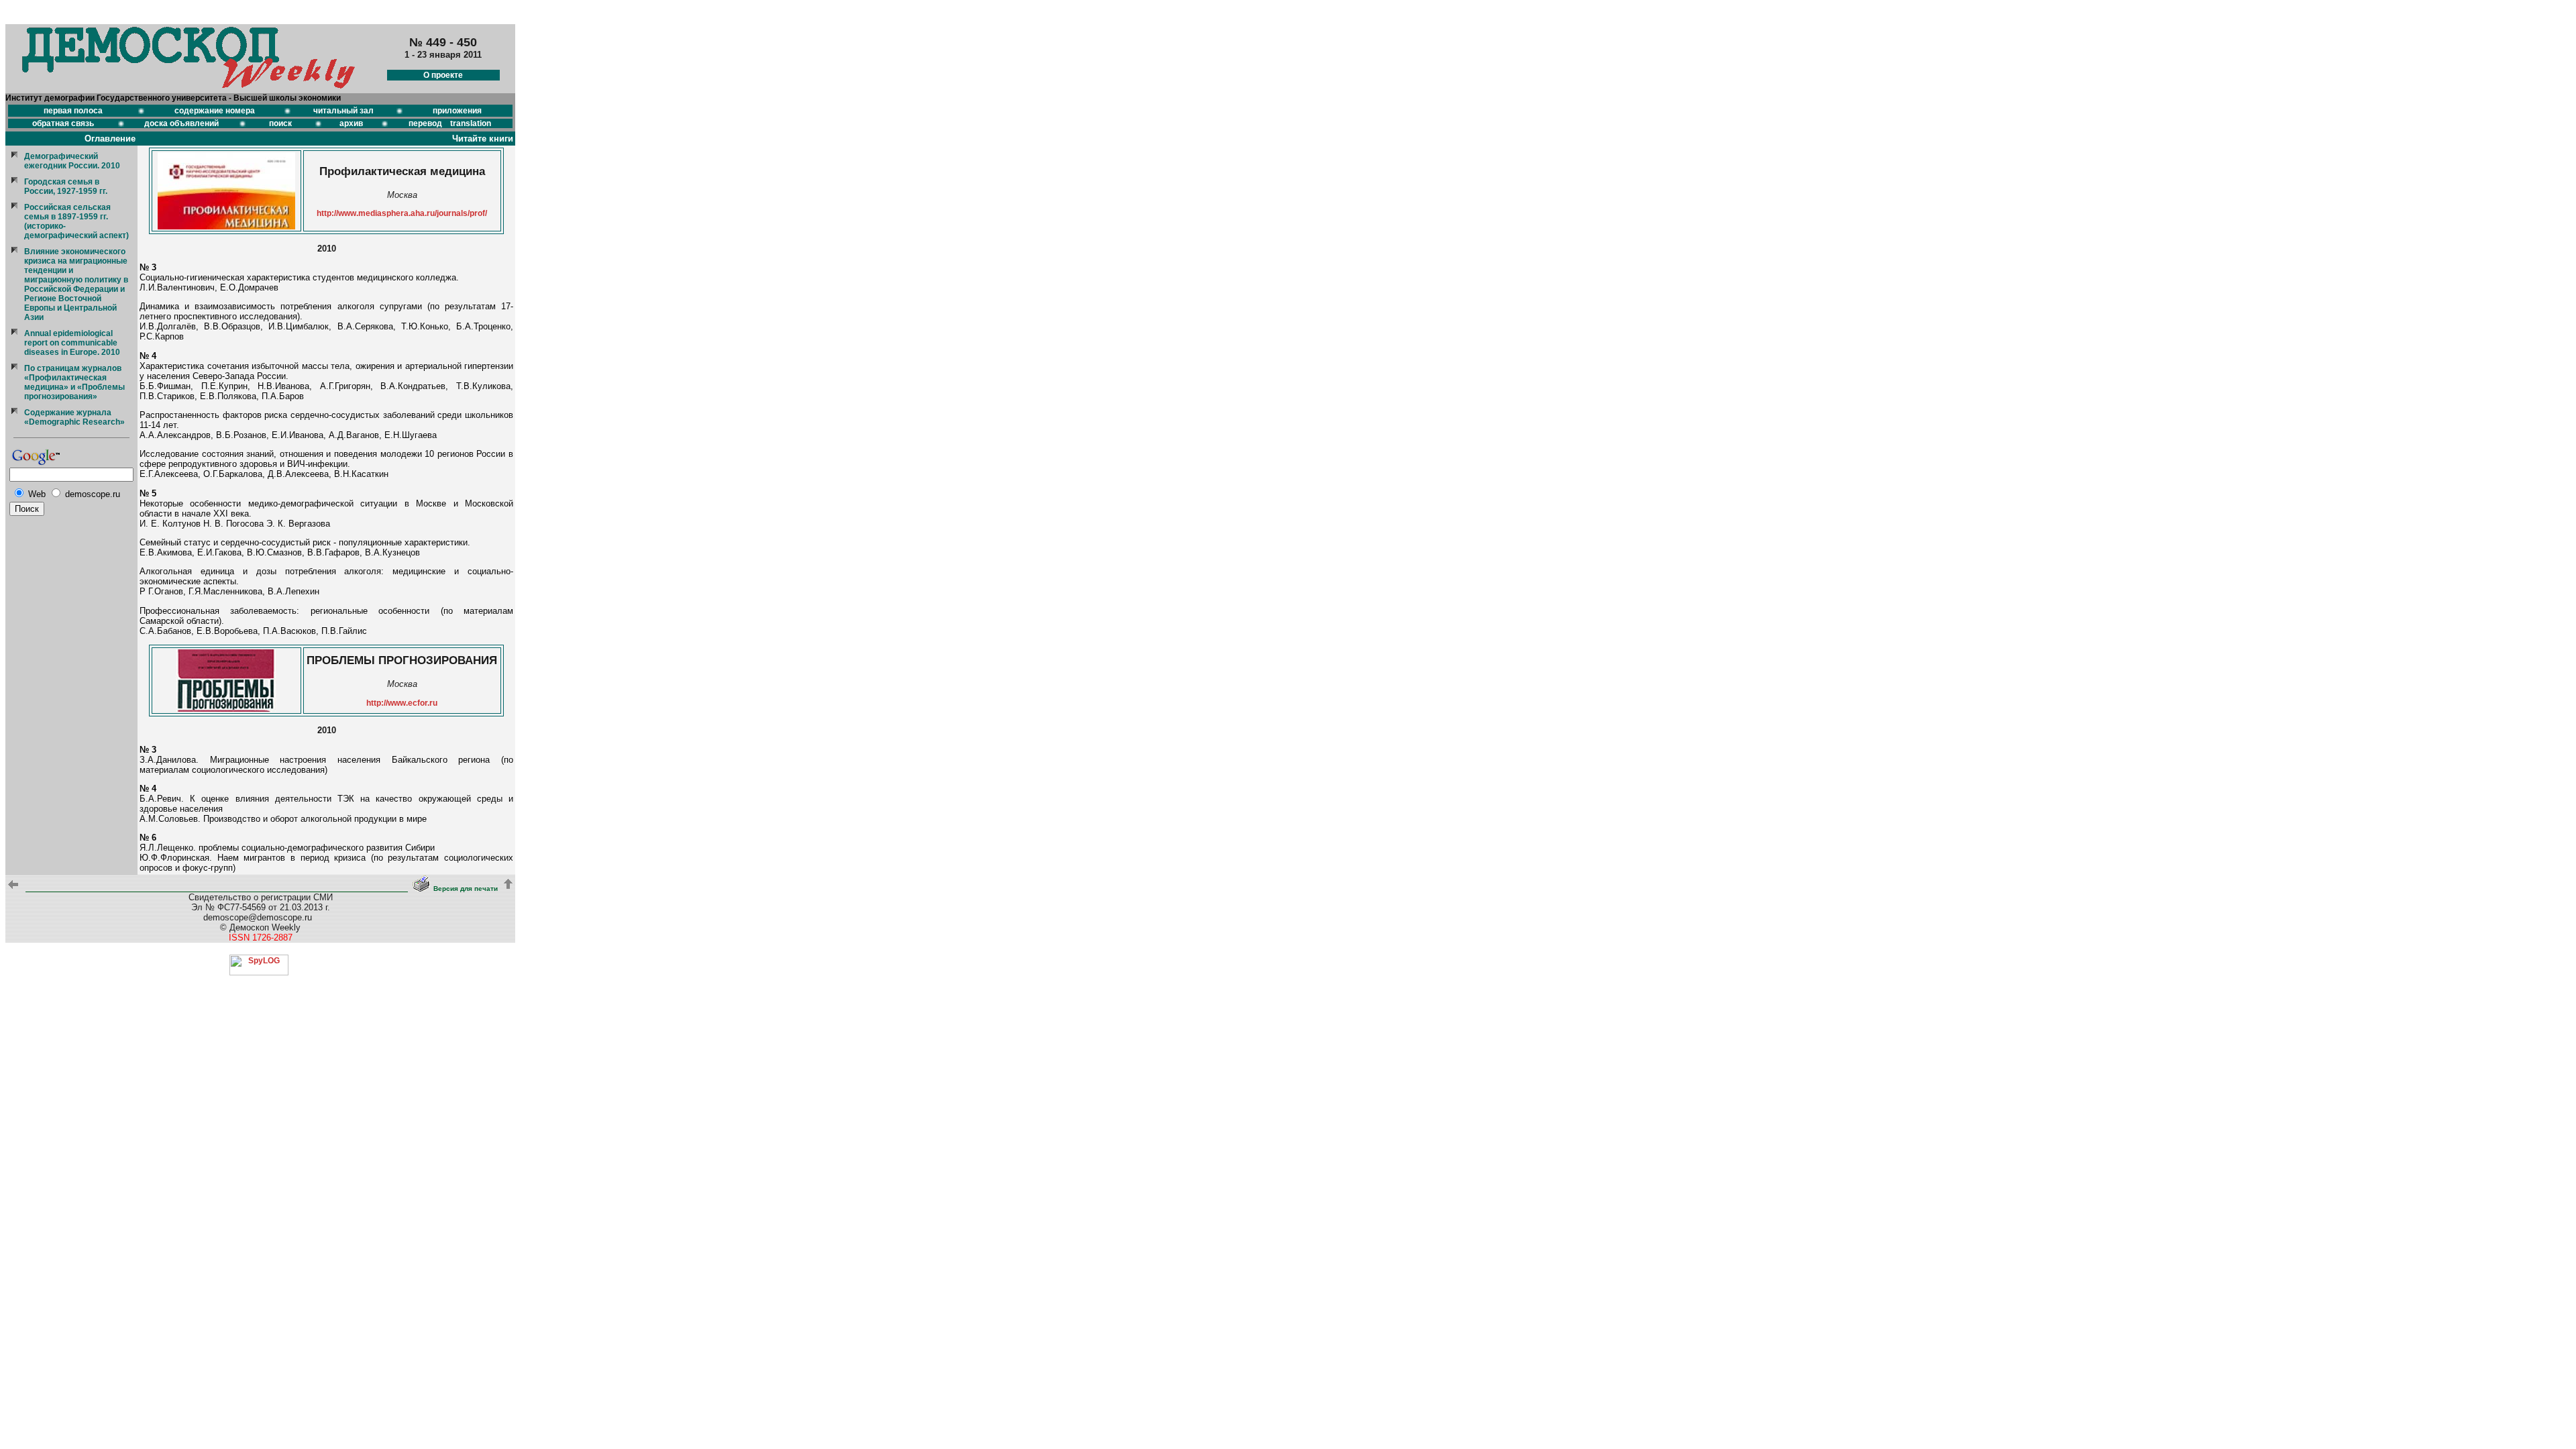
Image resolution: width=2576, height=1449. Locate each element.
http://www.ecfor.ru (402, 703)
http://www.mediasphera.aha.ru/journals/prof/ (402, 213)
